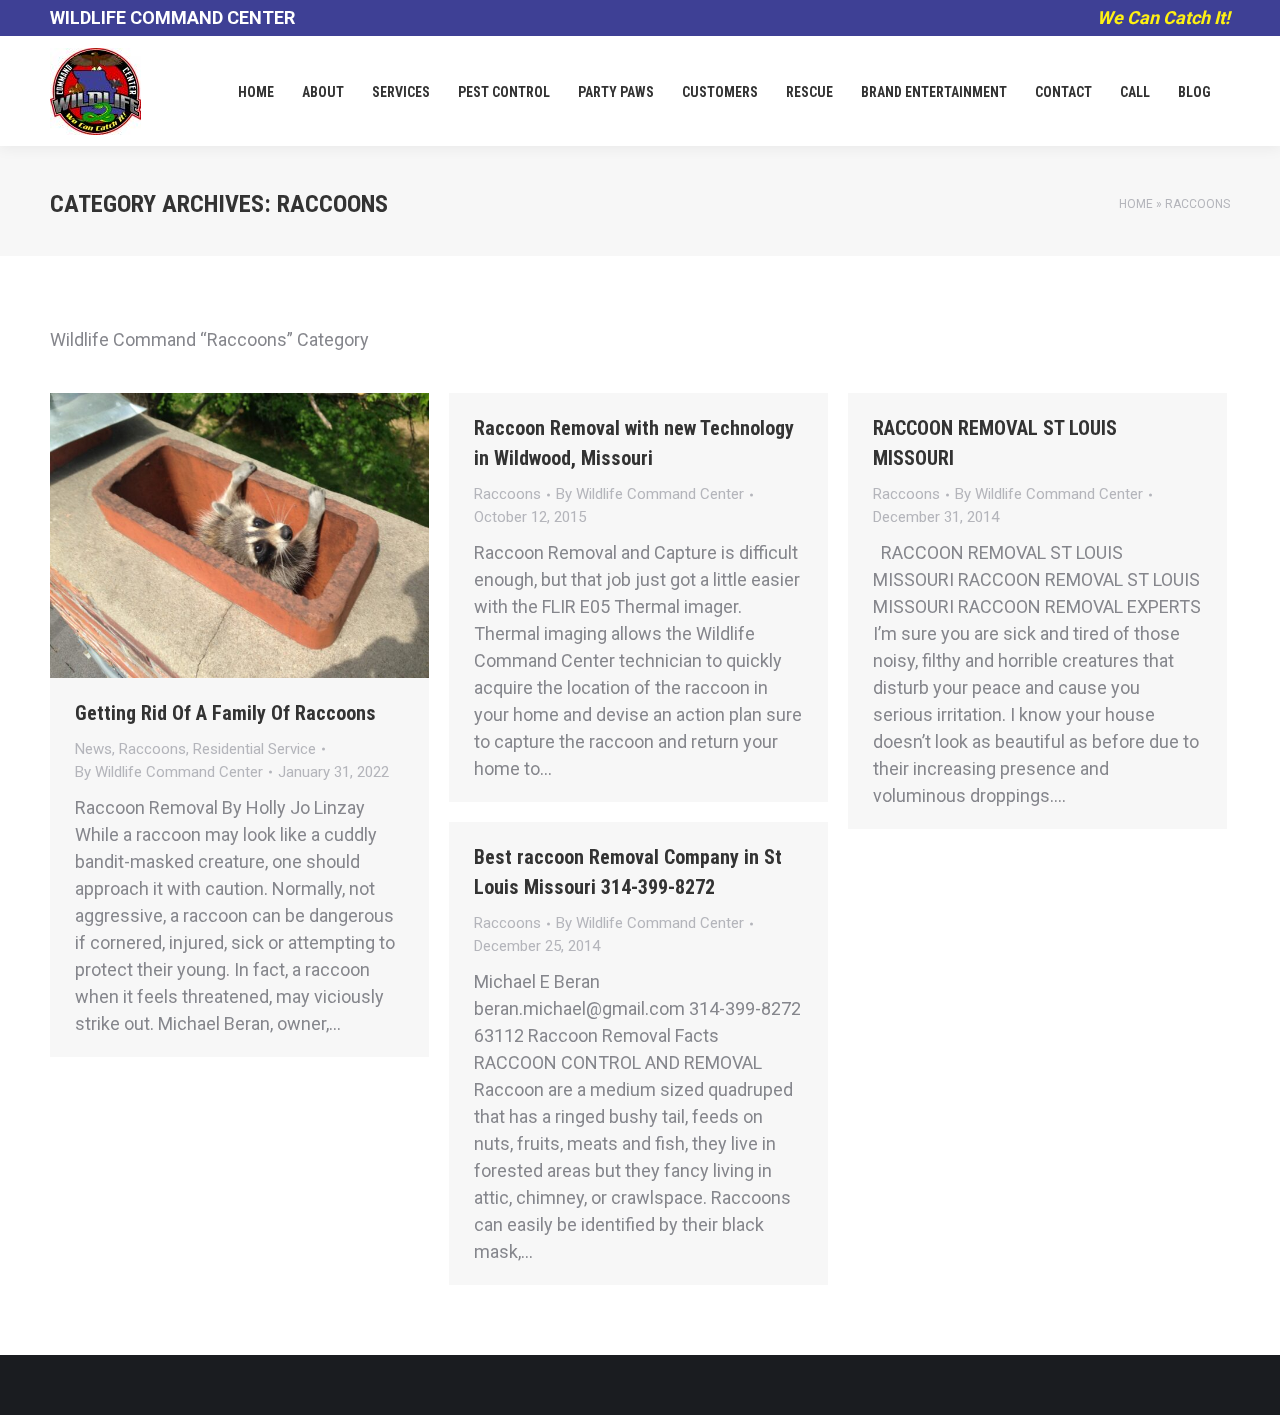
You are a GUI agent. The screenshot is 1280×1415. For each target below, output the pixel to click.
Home (1136, 204)
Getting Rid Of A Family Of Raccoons (225, 713)
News (93, 749)
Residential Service (254, 749)
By (169, 772)
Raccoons (152, 749)
